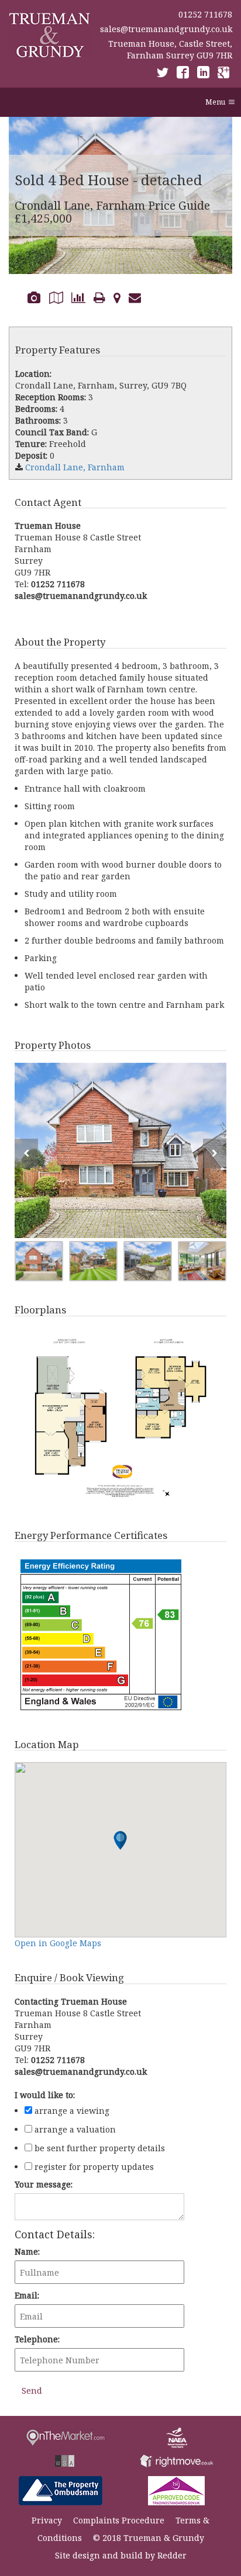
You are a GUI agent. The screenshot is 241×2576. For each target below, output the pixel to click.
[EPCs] (78, 297)
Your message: (44, 2184)
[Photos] (34, 297)
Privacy (47, 2520)
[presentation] (26, 1153)
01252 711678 (205, 14)
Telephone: (37, 2339)
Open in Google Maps (58, 1943)
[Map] (117, 297)
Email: (27, 2295)
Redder (172, 2555)
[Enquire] (135, 297)
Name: (27, 2251)
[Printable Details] (99, 297)
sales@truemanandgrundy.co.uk (166, 29)
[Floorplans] (56, 297)
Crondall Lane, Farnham (75, 467)
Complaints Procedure (119, 2520)
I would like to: (45, 2095)
